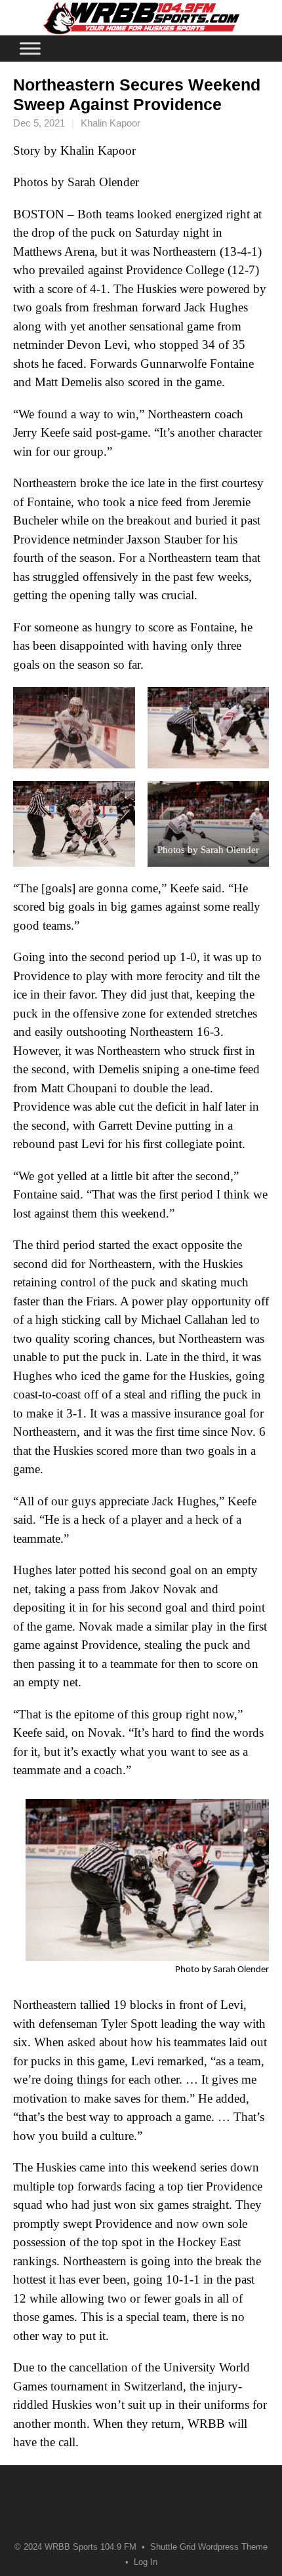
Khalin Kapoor (111, 123)
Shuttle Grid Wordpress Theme (209, 2547)
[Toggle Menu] (30, 48)
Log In (146, 2562)
